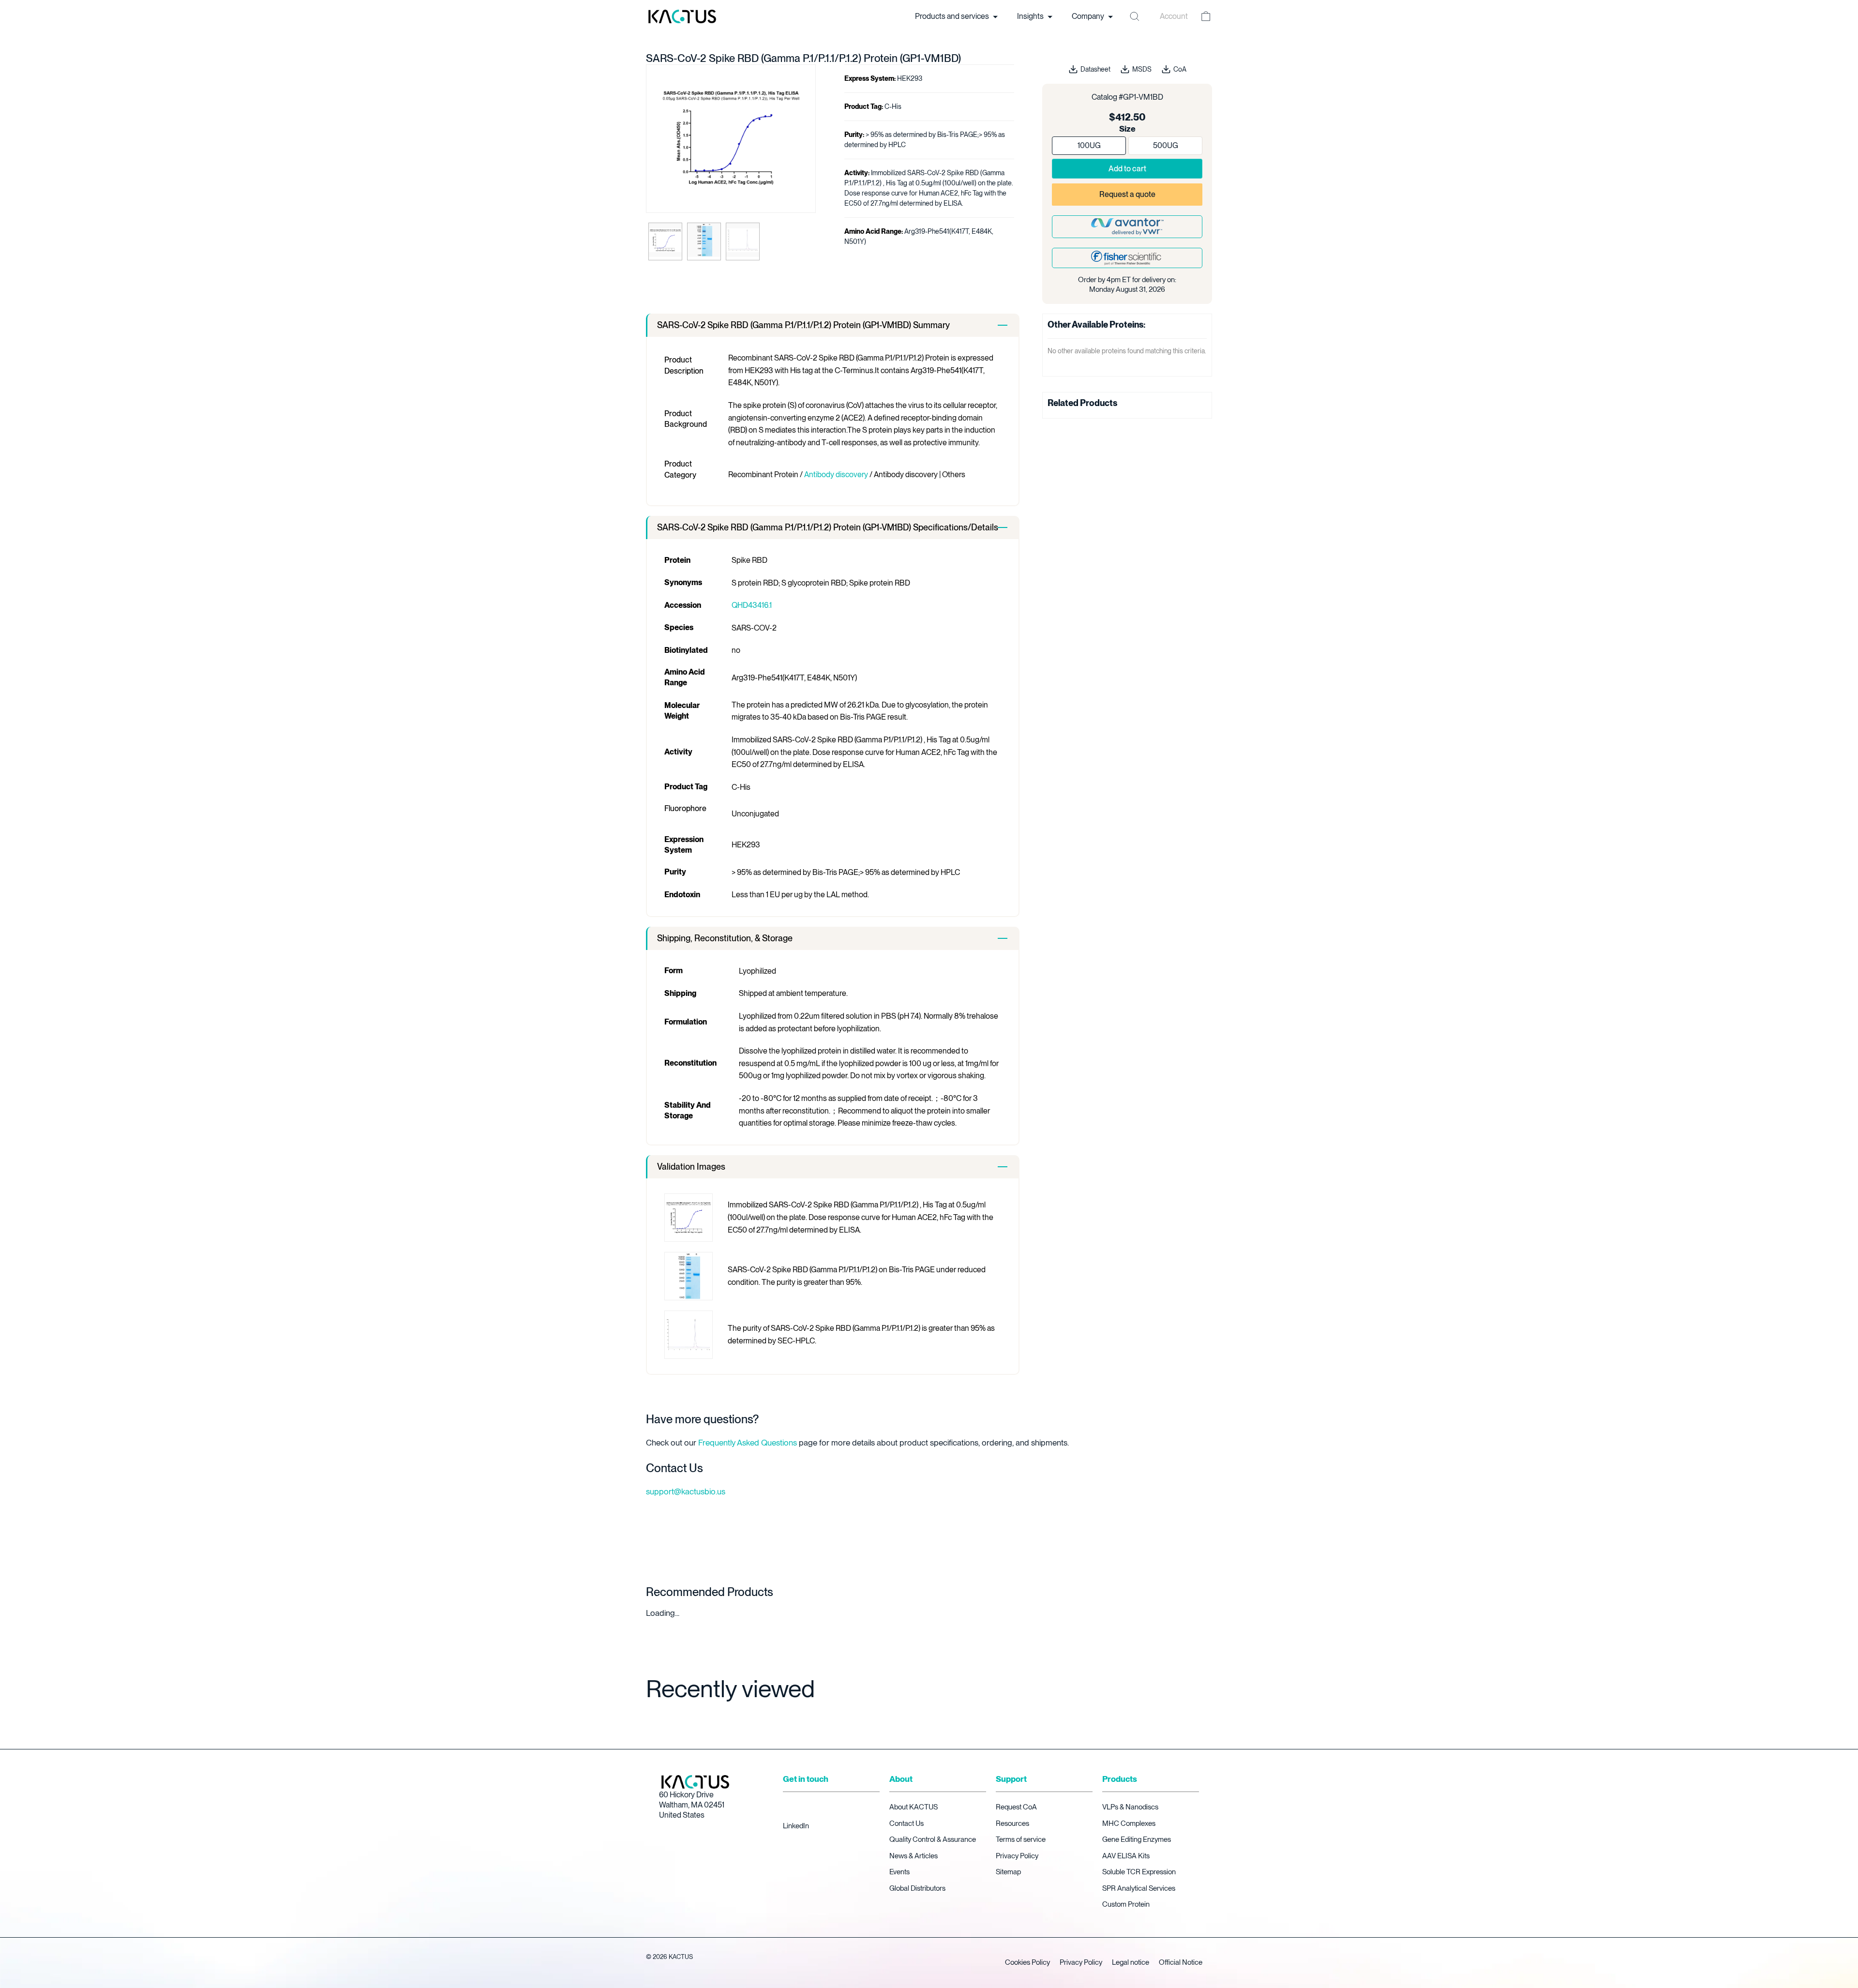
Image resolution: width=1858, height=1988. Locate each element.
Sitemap (1008, 1872)
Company (1089, 16)
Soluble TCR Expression (1139, 1872)
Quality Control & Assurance (933, 1839)
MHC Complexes (1129, 1823)
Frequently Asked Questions (748, 1443)
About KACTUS (914, 1807)
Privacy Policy (1017, 1856)
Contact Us (907, 1823)
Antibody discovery (836, 474)
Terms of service (1021, 1839)
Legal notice (1131, 1962)
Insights (1031, 16)
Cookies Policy (1027, 1962)
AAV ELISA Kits (1126, 1856)
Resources (1012, 1823)
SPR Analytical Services (1139, 1888)
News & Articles (914, 1856)
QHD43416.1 (752, 605)
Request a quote (1127, 194)
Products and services (953, 16)
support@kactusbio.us (686, 1491)
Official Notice (1181, 1962)
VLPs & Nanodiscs (1130, 1807)
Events (899, 1872)
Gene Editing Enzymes (1137, 1839)
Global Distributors (917, 1888)
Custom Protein (1126, 1904)
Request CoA (1016, 1807)
